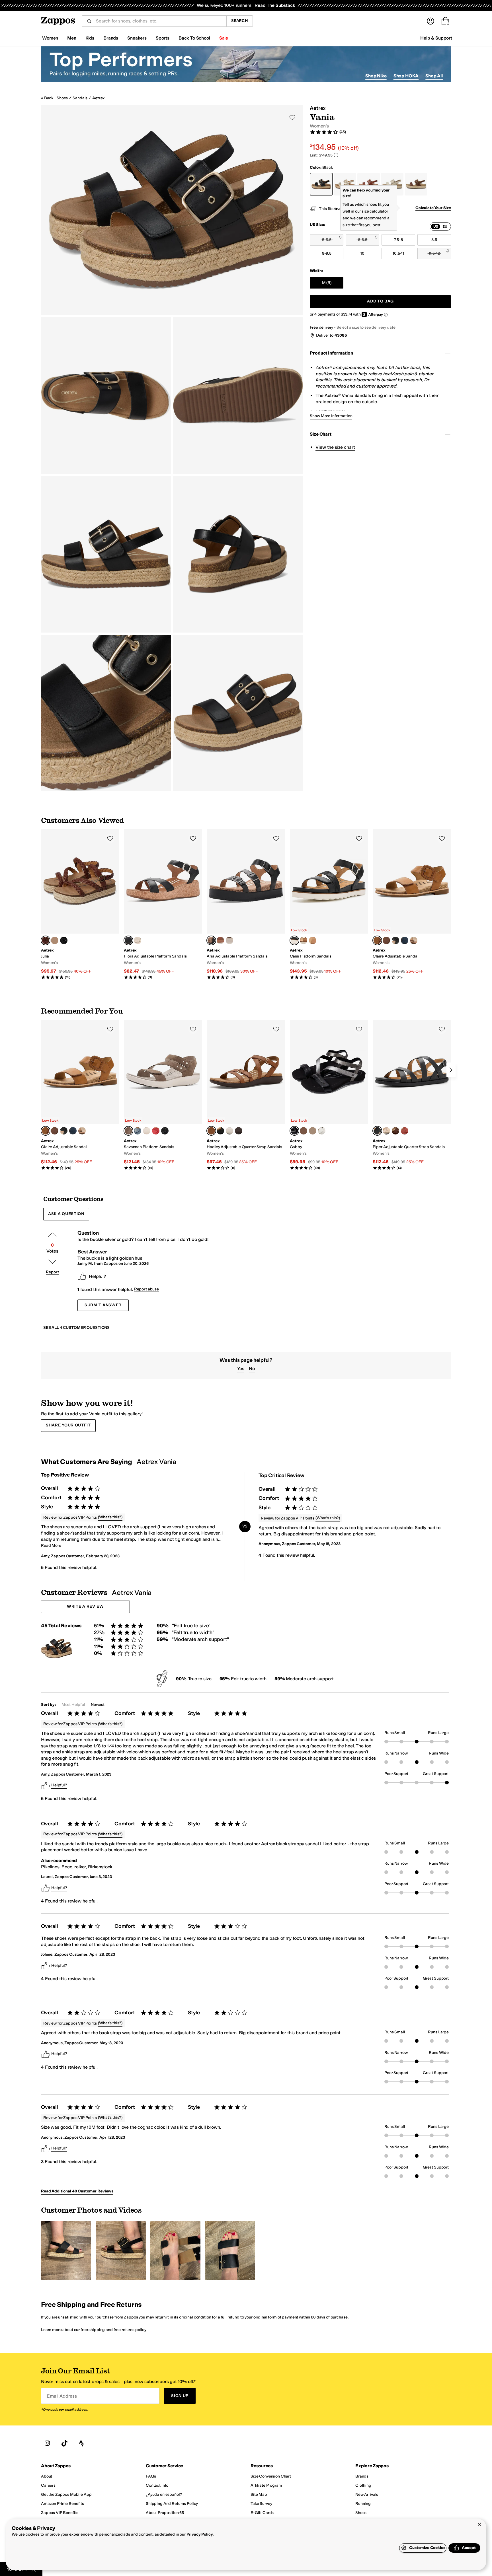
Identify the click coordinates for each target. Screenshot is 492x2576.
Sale (224, 38)
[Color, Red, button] (156, 1131)
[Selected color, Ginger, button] (211, 1131)
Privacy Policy (200, 2534)
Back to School (194, 38)
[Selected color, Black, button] (128, 940)
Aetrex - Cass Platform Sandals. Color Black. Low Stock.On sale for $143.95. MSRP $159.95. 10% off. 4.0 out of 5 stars (329, 904)
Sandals (80, 98)
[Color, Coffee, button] (395, 1131)
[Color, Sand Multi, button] (220, 940)
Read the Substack (275, 5)
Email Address (62, 2396)
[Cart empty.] (445, 21)
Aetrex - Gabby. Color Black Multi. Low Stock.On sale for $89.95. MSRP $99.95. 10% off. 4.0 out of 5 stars (329, 1095)
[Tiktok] (64, 2443)
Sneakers (137, 38)
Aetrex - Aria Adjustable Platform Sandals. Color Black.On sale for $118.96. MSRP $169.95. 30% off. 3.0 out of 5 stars (246, 904)
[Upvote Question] (52, 1235)
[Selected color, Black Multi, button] (294, 1131)
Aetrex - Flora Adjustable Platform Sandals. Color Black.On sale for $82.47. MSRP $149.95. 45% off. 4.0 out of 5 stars (163, 904)
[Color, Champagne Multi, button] (313, 940)
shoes (62, 98)
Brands (111, 38)
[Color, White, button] (322, 1131)
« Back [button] (47, 98)
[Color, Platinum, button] (55, 940)
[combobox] (159, 21)
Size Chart (320, 434)
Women (50, 38)
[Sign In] (430, 21)
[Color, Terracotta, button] (405, 1131)
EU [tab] (445, 226)
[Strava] (81, 2443)
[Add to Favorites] (110, 838)
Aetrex (98, 98)
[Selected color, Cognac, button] (377, 940)
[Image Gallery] (66, 2251)
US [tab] (436, 226)
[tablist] (440, 226)
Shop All (434, 76)
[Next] (451, 1070)
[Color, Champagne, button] (138, 940)
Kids (90, 38)
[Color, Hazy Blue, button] (138, 1131)
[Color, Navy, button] (405, 940)
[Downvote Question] (52, 1262)
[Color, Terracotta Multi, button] (304, 940)
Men (72, 38)
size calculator (375, 211)
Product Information (331, 353)
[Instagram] (47, 2443)
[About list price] (336, 155)
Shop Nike (376, 76)
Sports (163, 38)
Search (240, 21)
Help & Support (436, 38)
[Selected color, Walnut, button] (46, 940)
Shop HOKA (406, 76)
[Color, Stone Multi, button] (313, 1131)
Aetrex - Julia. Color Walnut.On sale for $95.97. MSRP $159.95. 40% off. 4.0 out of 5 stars (80, 904)
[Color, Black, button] (64, 940)
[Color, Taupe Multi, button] (386, 940)
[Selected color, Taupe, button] (128, 1131)
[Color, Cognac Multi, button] (304, 1131)
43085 (341, 335)
